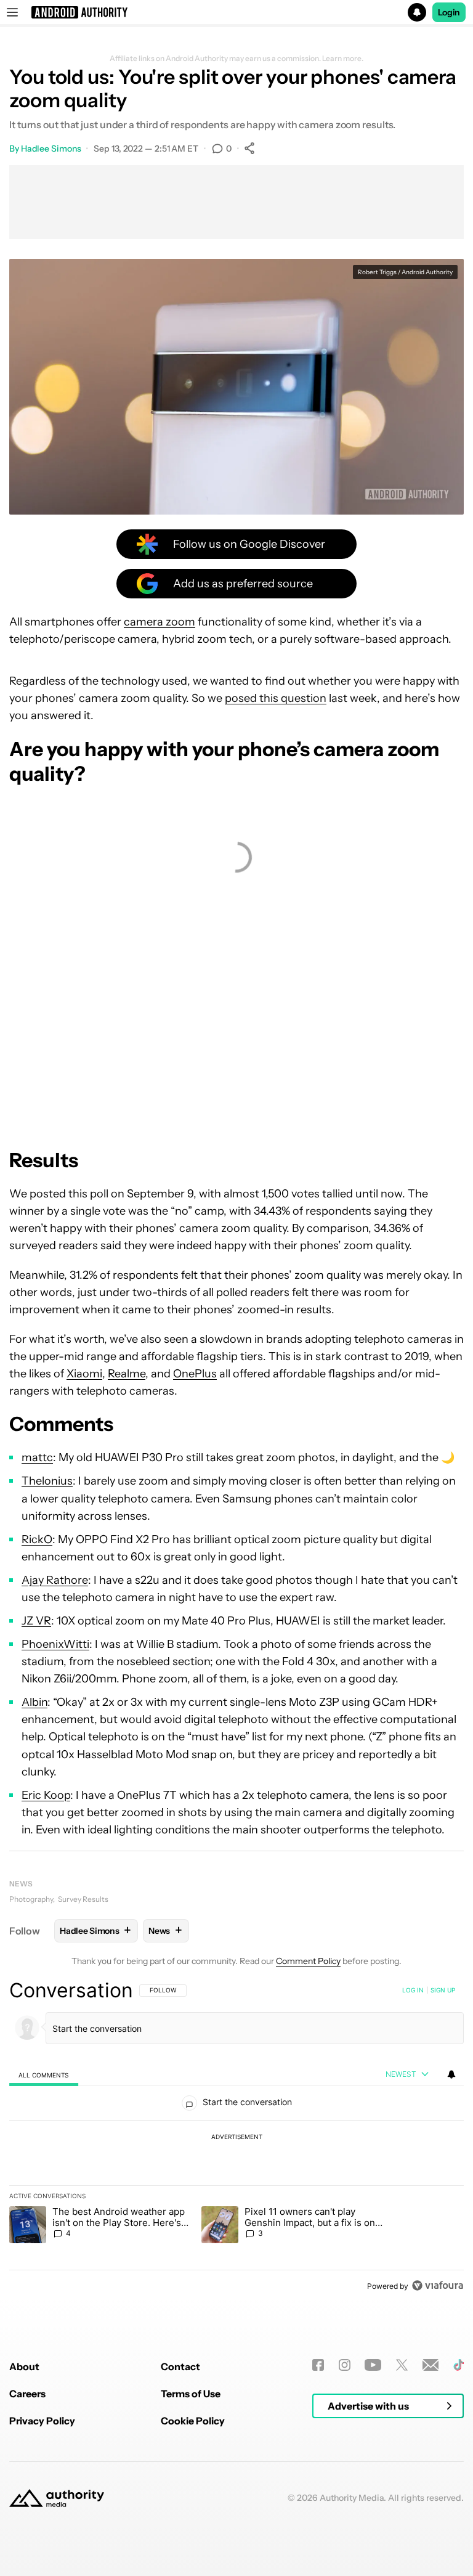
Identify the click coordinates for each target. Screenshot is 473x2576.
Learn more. (343, 59)
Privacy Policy (42, 2421)
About (24, 2366)
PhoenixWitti (55, 1644)
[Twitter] (402, 2365)
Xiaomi (84, 1374)
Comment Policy (308, 1961)
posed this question (276, 698)
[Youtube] (373, 2365)
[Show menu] (12, 12)
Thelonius (47, 1481)
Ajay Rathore (55, 1580)
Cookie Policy (193, 2421)
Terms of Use (191, 2394)
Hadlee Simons (51, 149)
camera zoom (160, 622)
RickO (37, 1539)
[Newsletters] (431, 2365)
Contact (180, 2366)
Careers (27, 2394)
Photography (31, 1899)
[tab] (44, 2075)
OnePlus (195, 1374)
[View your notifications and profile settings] (451, 2074)
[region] (236, 2138)
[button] (236, 12)
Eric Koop (46, 1795)
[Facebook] (318, 2365)
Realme (127, 1374)
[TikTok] (459, 2365)
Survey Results (83, 1899)
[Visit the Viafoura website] (438, 2285)
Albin (34, 1702)
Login (449, 12)
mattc (37, 1457)
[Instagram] (345, 2365)
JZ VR (36, 1621)
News (21, 1884)
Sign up (443, 1990)
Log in (413, 1990)
